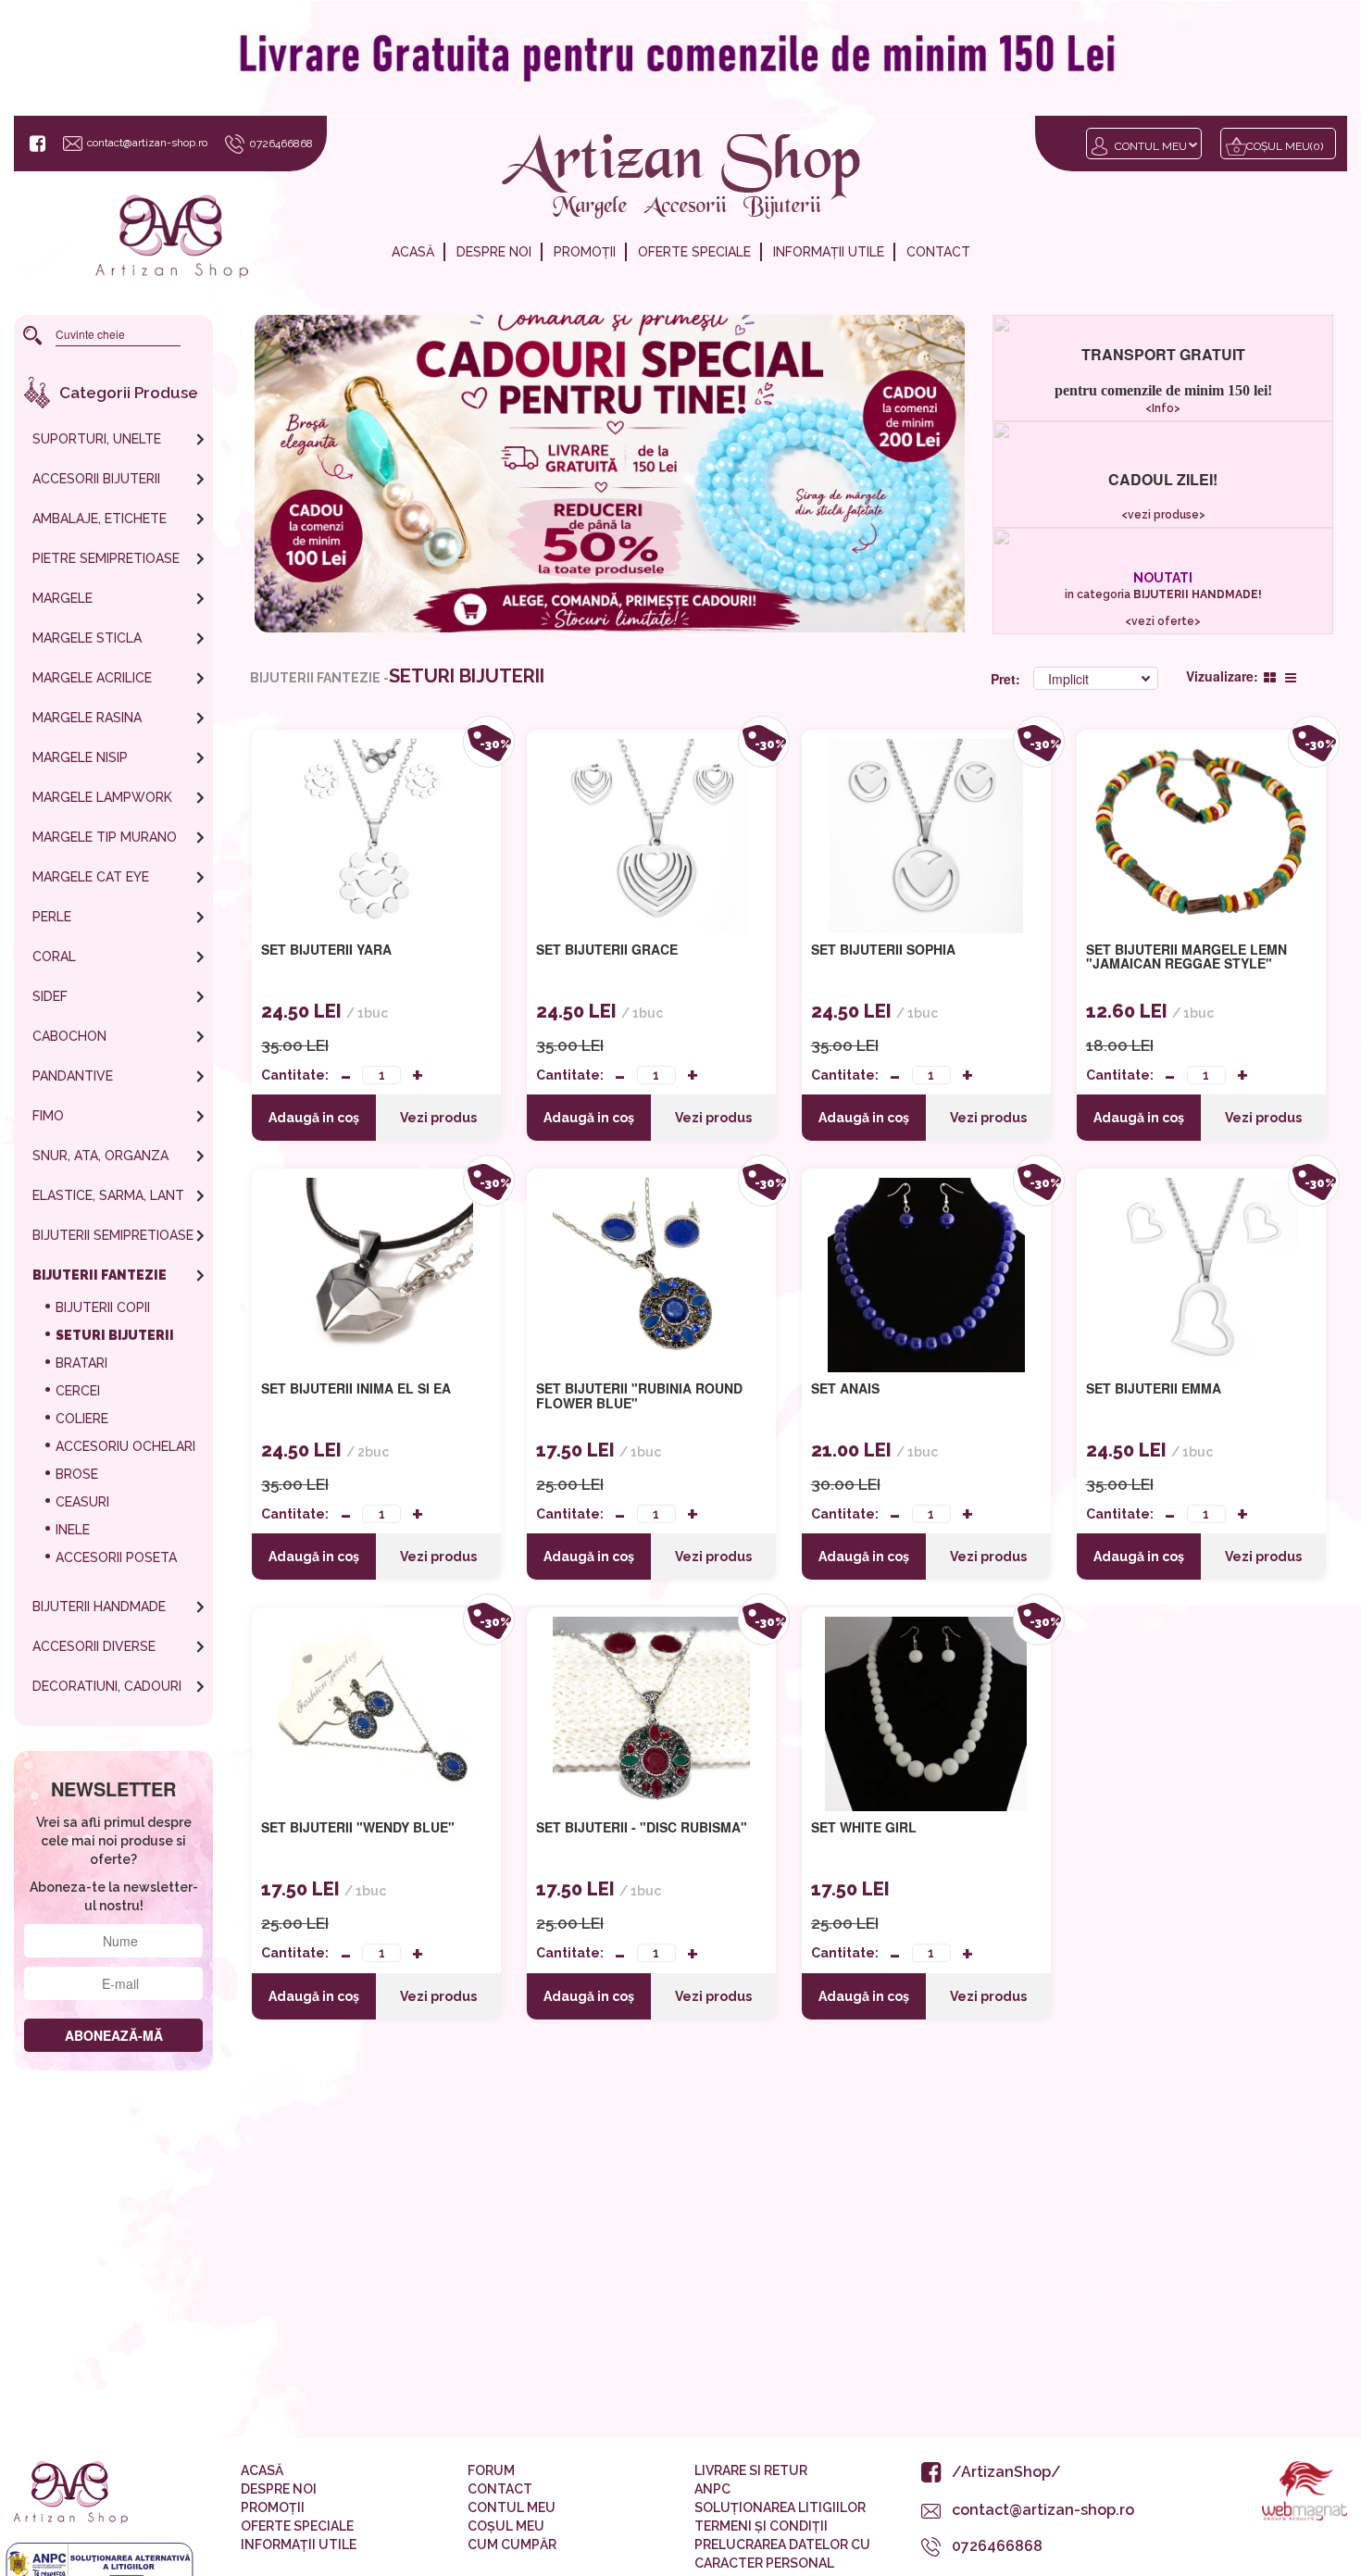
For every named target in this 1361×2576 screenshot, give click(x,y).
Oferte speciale (694, 252)
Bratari (81, 1363)
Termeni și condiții (761, 2526)
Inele (73, 1530)
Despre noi (494, 252)
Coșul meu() (1285, 146)
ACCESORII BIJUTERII (96, 479)
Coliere (82, 1419)
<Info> (1163, 408)
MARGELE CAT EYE (91, 877)
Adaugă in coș (314, 1118)
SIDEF (50, 996)
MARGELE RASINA (87, 718)
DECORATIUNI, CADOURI (107, 1686)
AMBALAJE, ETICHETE (100, 519)
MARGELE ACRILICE (92, 678)
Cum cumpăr (512, 2545)
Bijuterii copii (103, 1307)
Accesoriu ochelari (125, 1446)
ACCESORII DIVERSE (94, 1646)
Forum (491, 2470)
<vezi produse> (1162, 515)
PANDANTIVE (73, 1076)
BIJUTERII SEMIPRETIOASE (113, 1235)
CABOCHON (69, 1036)
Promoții (585, 252)
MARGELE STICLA (87, 638)
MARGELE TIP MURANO (105, 837)
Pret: (1007, 679)
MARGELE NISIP (80, 757)
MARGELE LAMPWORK (102, 797)
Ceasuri (82, 1502)
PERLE (52, 917)
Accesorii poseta (116, 1557)
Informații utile (829, 252)
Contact (938, 252)
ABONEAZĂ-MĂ (114, 2035)
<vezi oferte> (1163, 621)
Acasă (413, 252)
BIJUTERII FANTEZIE (100, 1275)
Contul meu (1151, 146)
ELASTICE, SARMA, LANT (108, 1195)
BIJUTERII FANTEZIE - (319, 678)
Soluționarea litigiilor (780, 2507)
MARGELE (62, 598)
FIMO (48, 1116)
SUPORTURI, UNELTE (97, 439)
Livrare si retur (751, 2470)
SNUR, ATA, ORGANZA (100, 1156)
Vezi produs (438, 1118)
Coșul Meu (506, 2526)
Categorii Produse (129, 393)
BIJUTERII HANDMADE (99, 1607)
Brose (77, 1474)
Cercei (78, 1391)
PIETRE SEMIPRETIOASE (106, 558)
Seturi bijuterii (115, 1335)
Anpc (712, 2489)
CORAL (54, 957)
